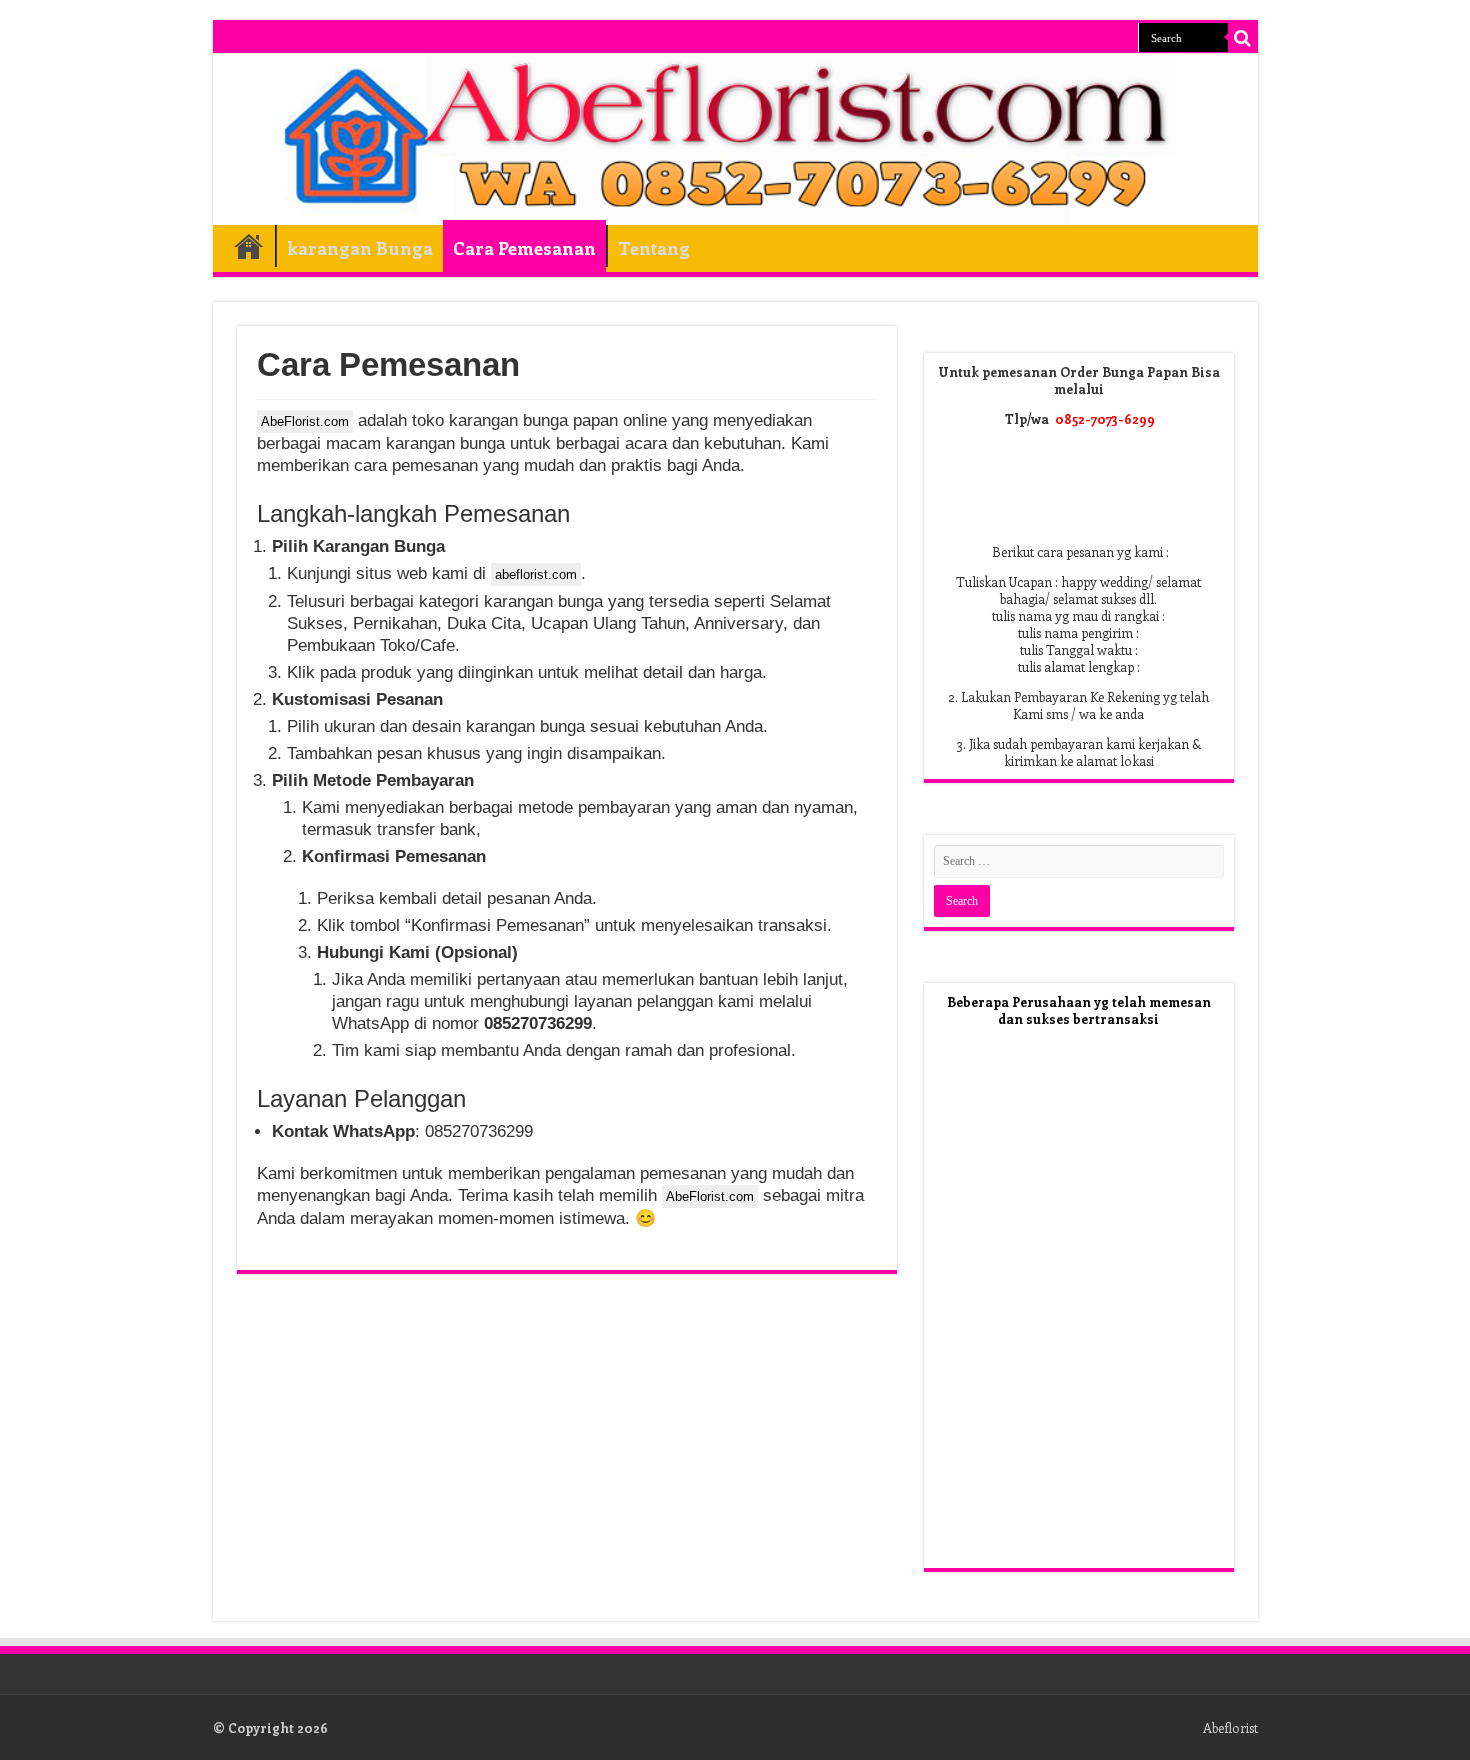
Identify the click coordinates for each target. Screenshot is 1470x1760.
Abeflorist (1230, 1727)
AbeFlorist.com (305, 421)
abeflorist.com (536, 574)
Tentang (654, 248)
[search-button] (1243, 38)
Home (249, 246)
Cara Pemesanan (524, 248)
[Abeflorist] (735, 139)
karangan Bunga (360, 248)
